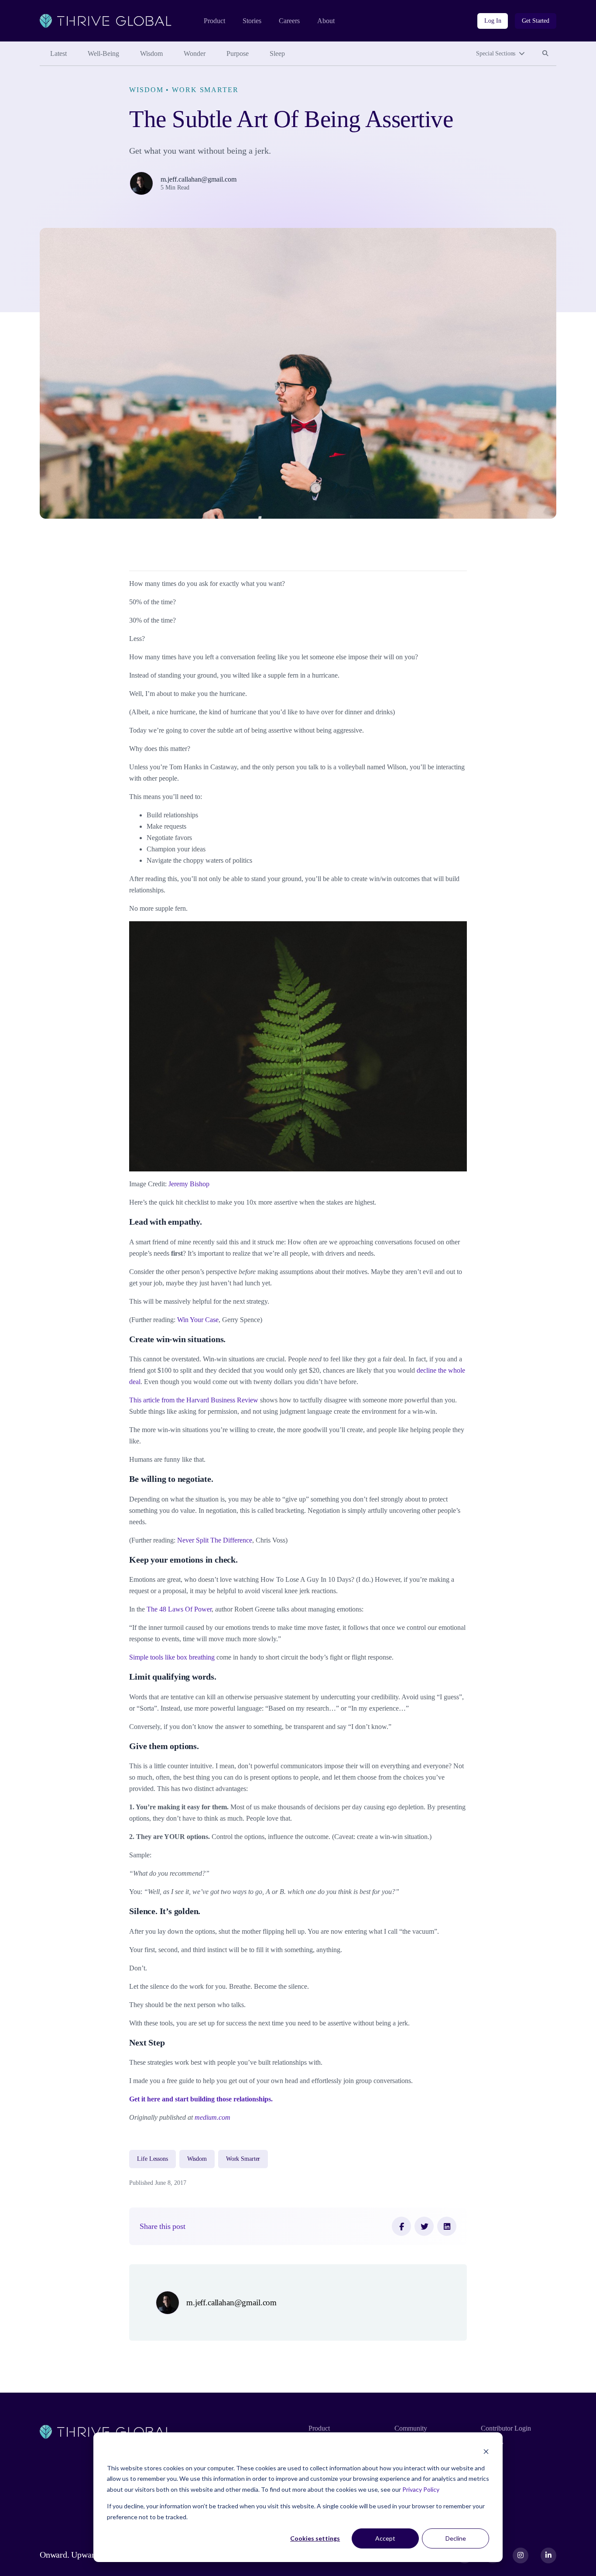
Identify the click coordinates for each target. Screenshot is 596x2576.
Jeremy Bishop (189, 1184)
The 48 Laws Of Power (179, 1609)
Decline (456, 2538)
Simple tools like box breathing (172, 1657)
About (326, 21)
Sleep (277, 53)
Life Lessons (152, 2159)
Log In (493, 21)
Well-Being (103, 53)
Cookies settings (315, 2538)
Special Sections (496, 53)
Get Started (536, 21)
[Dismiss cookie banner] (486, 2451)
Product (214, 21)
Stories (252, 21)
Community (411, 2428)
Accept (385, 2538)
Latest (58, 53)
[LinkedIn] (447, 2226)
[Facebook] (401, 2226)
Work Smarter (205, 90)
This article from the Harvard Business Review (194, 1400)
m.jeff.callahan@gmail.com (199, 179)
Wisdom (151, 53)
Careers (289, 21)
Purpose (238, 53)
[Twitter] (424, 2226)
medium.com (212, 2117)
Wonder (195, 53)
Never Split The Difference (215, 1540)
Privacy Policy (421, 2489)
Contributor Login (506, 2428)
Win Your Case (198, 1320)
